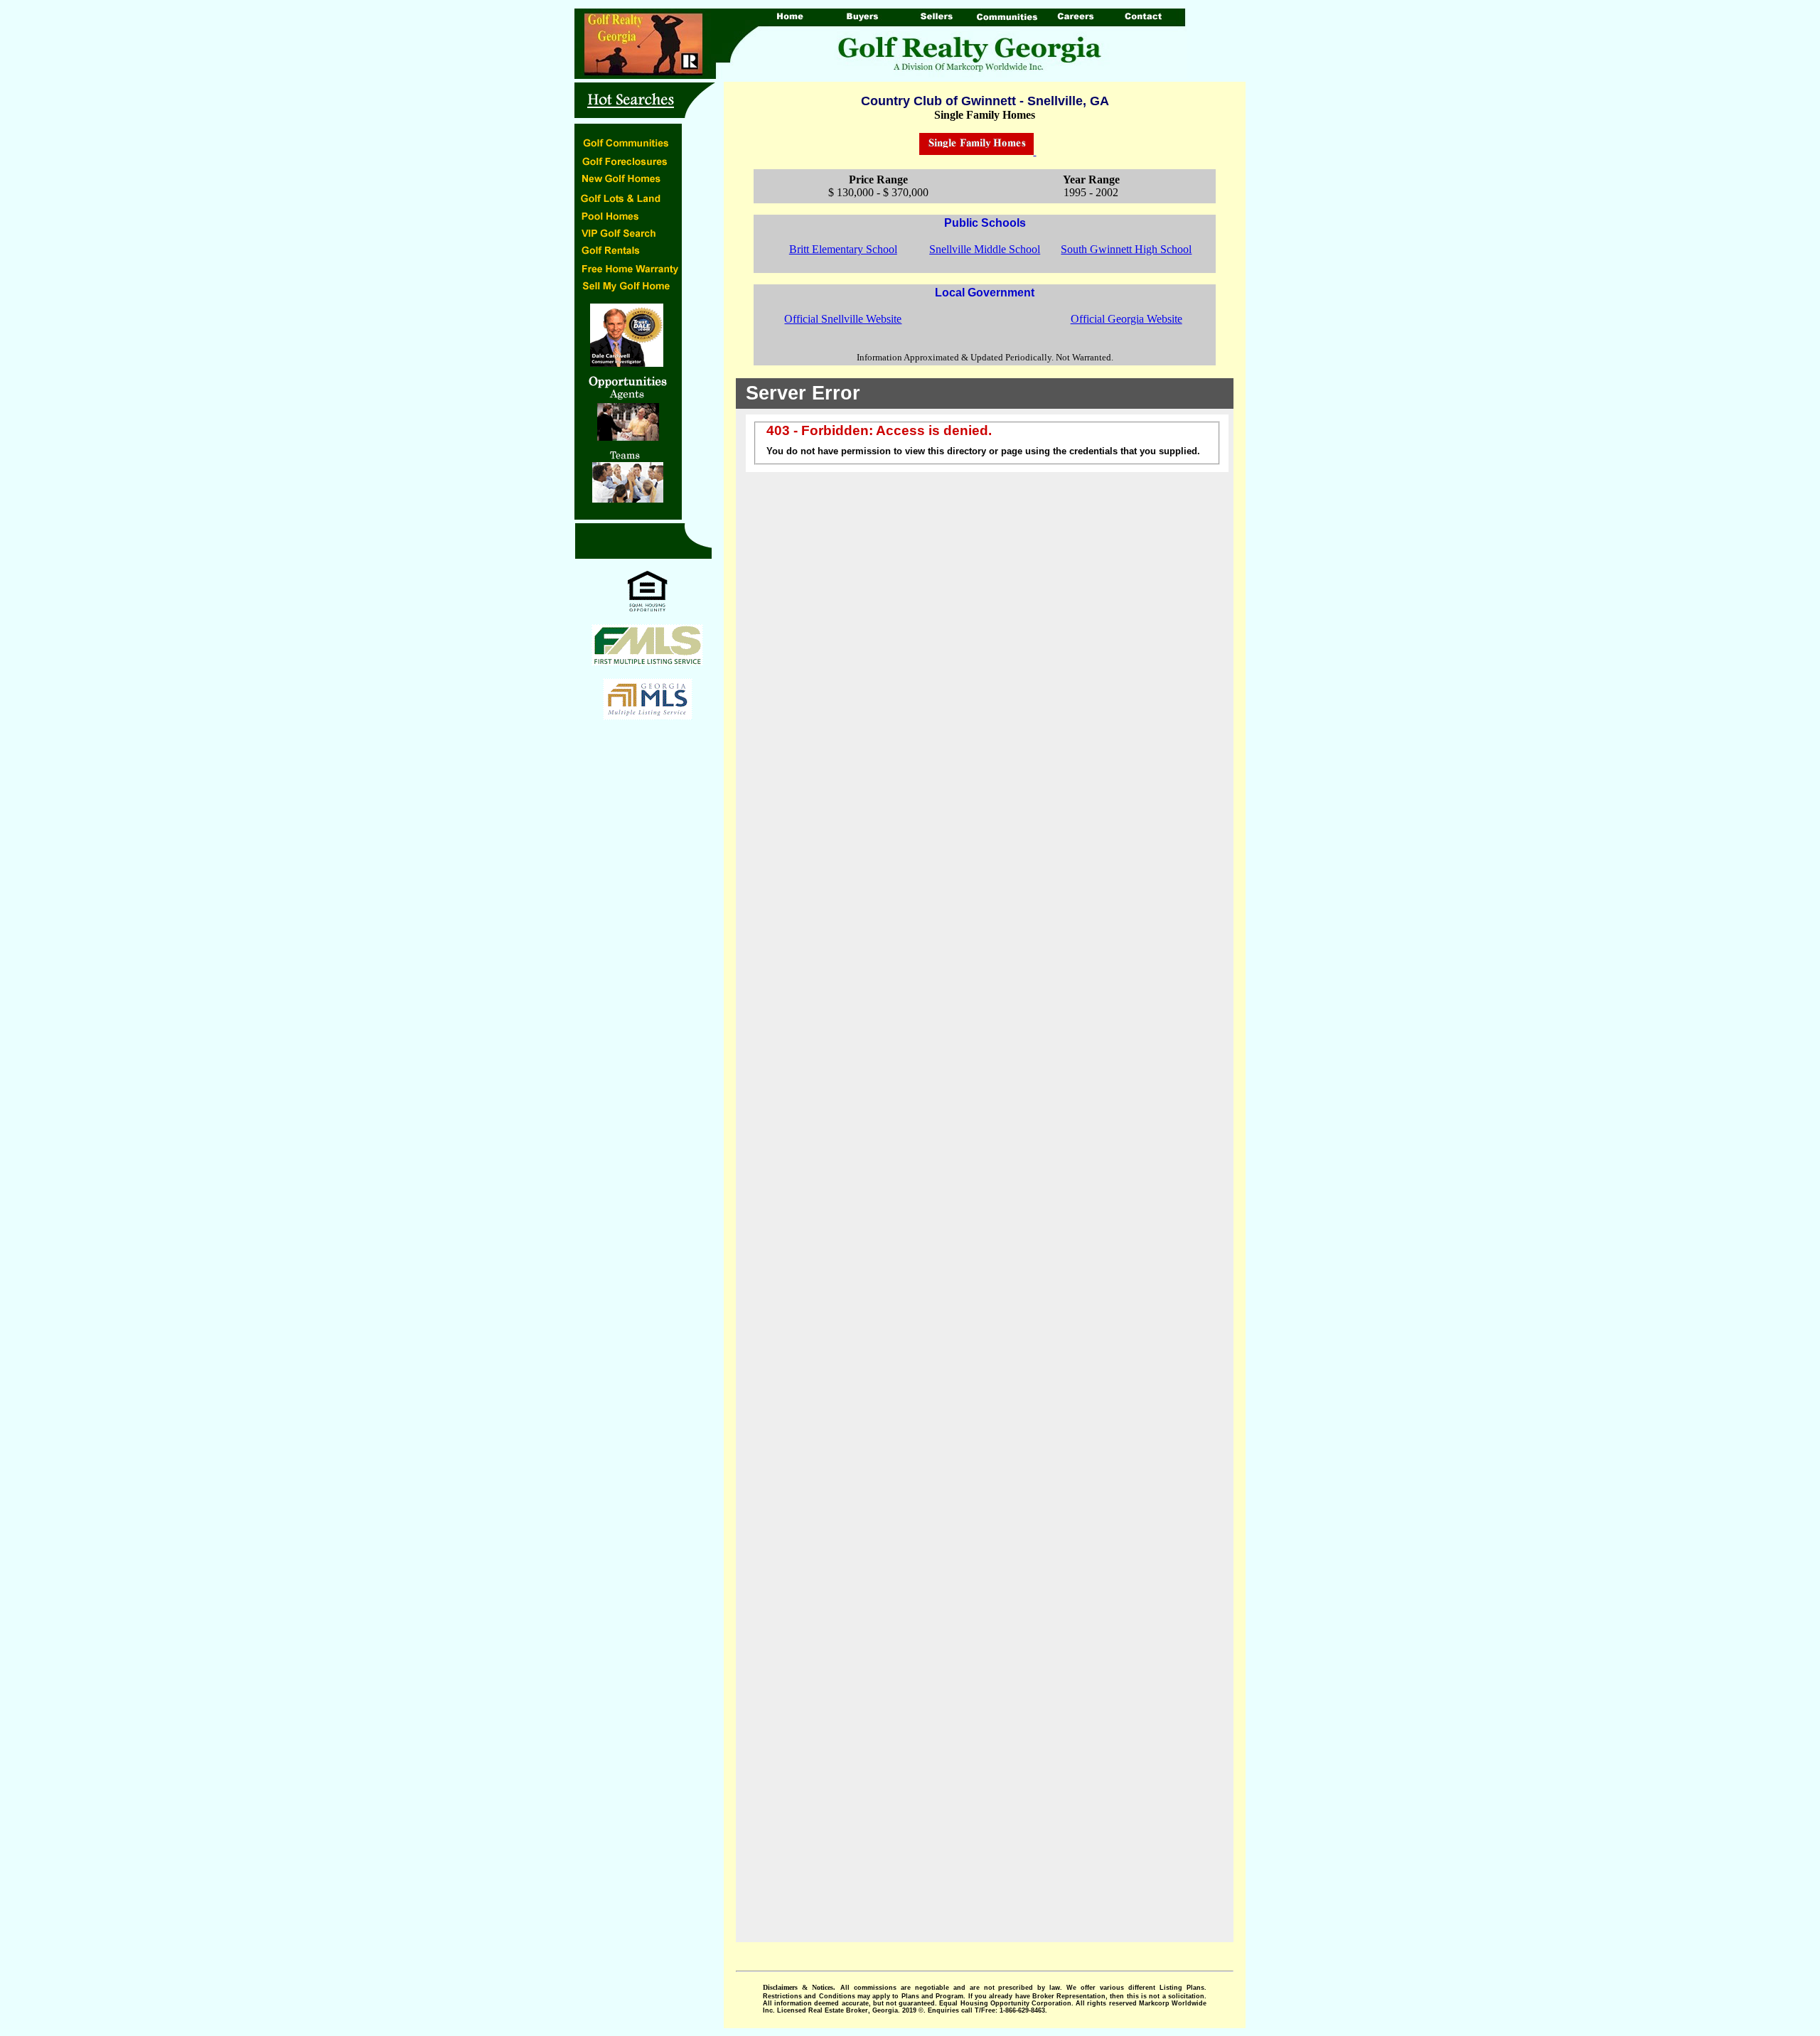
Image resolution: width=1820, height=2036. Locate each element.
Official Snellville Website (843, 319)
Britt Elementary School (843, 249)
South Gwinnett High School (1126, 249)
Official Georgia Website (1126, 319)
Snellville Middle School (985, 249)
